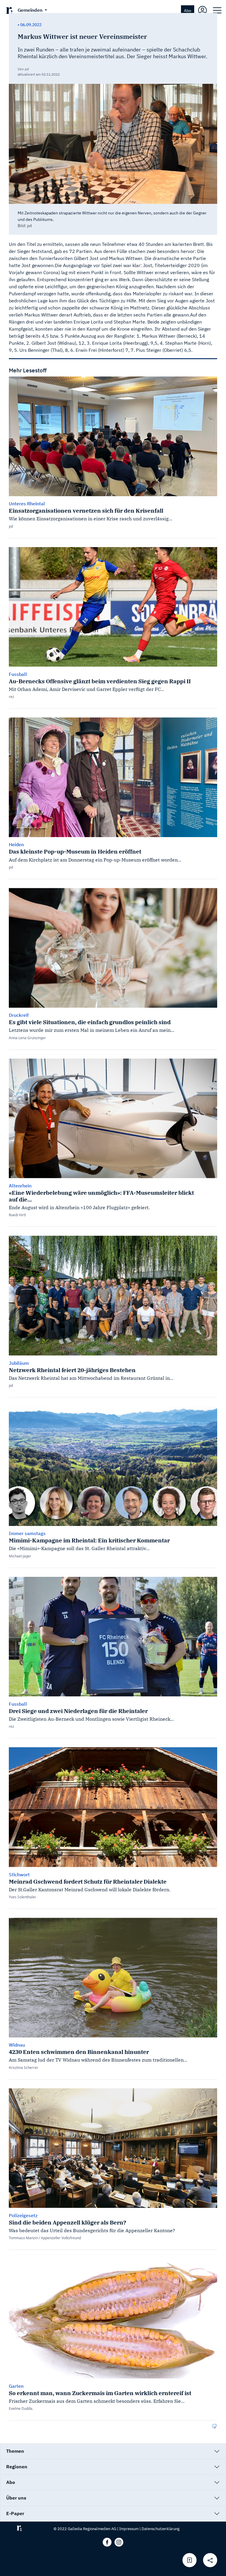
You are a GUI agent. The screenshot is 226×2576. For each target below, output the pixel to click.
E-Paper (15, 2513)
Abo (188, 10)
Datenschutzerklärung (161, 2529)
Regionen (17, 2467)
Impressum (129, 2529)
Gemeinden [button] (31, 10)
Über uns (16, 2498)
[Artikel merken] (190, 2560)
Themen (15, 2451)
